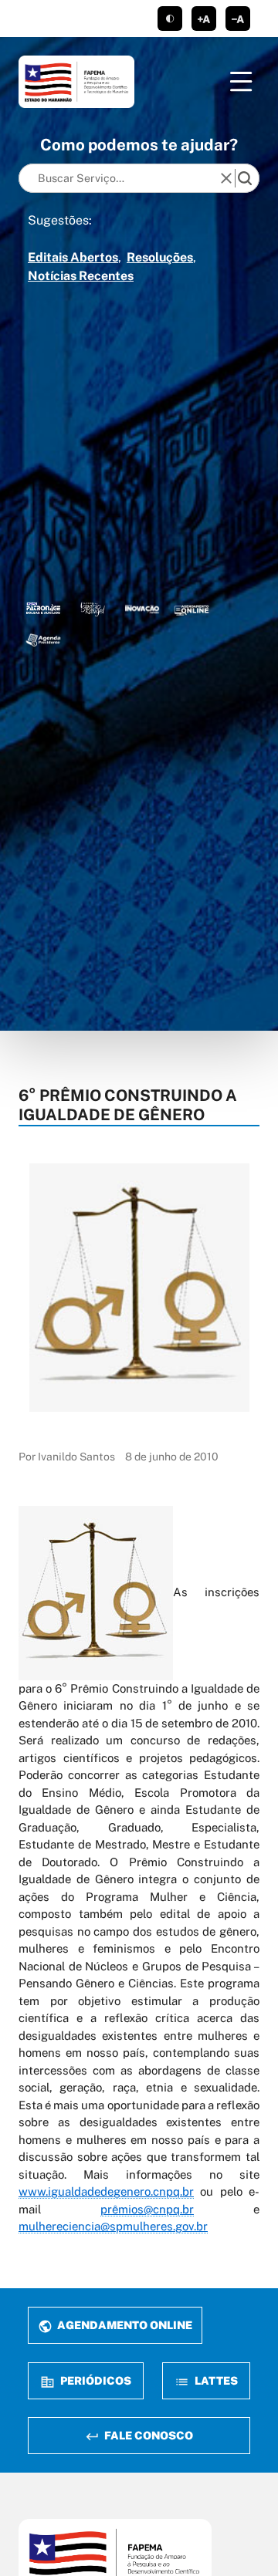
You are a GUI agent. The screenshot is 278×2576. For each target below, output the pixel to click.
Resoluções (160, 257)
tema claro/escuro (170, 19)
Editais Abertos (73, 257)
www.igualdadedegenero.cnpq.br (106, 2191)
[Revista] (142, 609)
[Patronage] (43, 609)
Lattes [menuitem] (215, 2380)
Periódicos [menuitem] (95, 2380)
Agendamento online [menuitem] (124, 2325)
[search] (245, 178)
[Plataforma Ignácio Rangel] (93, 609)
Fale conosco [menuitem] (147, 2435)
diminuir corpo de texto (238, 19)
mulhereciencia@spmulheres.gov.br (113, 2226)
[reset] (226, 178)
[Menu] (241, 82)
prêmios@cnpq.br (147, 2209)
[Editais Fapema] (192, 609)
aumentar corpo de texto (204, 19)
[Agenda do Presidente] (43, 640)
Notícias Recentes (81, 276)
